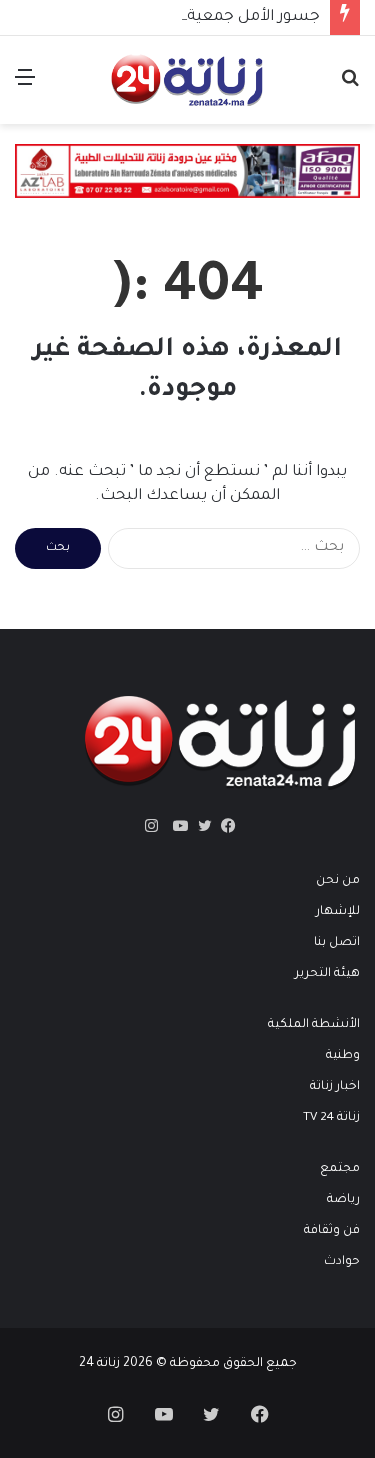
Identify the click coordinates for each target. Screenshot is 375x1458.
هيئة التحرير (327, 974)
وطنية (343, 1056)
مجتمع (340, 1169)
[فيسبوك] (224, 826)
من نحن (338, 881)
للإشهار (338, 912)
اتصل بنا (337, 943)
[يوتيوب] (176, 826)
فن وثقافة (332, 1231)
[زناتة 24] (187, 80)
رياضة (343, 1200)
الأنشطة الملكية (314, 1025)
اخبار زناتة (335, 1087)
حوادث (342, 1262)
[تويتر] (200, 826)
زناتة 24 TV (331, 1118)
